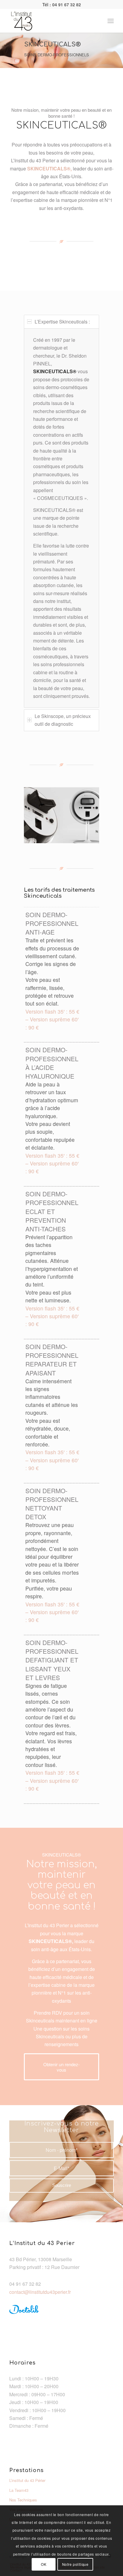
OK (44, 2564)
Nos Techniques (23, 2500)
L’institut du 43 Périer (27, 2480)
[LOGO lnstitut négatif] (51, 21)
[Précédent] (37, 813)
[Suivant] (86, 813)
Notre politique (75, 2564)
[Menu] (111, 21)
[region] (61, 518)
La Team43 (19, 2490)
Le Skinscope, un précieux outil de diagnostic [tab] (63, 720)
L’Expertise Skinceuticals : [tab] (62, 322)
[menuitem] (111, 21)
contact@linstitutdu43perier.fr (40, 2292)
